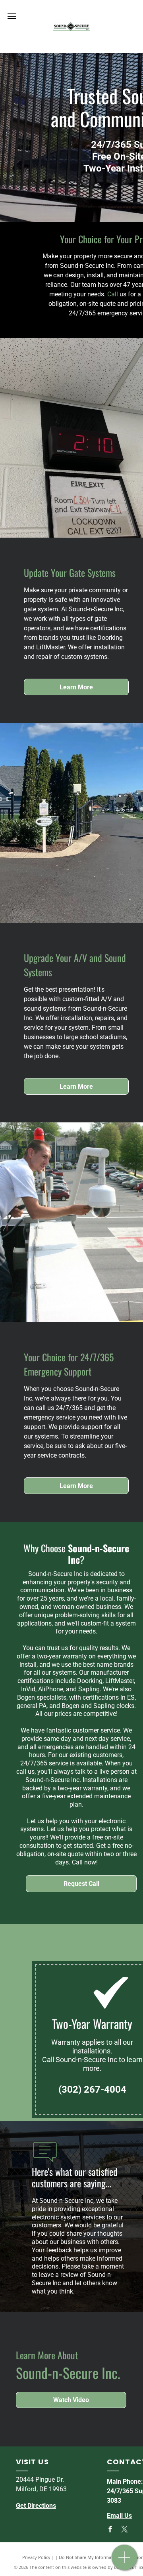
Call (113, 294)
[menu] (12, 16)
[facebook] (110, 2530)
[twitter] (124, 2530)
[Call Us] (125, 2562)
